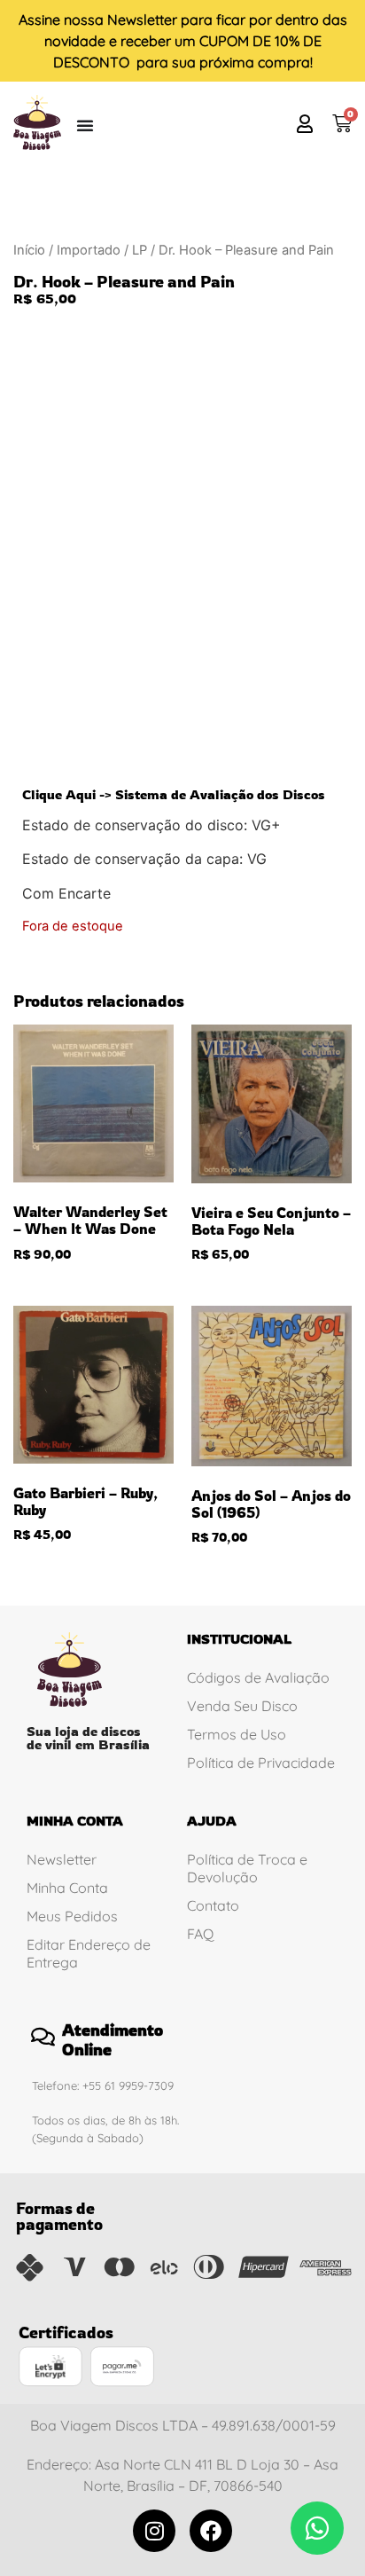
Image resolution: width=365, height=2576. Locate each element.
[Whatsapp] (317, 2528)
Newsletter (142, 20)
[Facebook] (211, 2531)
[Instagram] (154, 2531)
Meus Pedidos (72, 1916)
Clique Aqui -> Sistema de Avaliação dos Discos (174, 794)
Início (29, 250)
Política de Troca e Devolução (247, 1868)
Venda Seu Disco (242, 1706)
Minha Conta (67, 1888)
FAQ (200, 1934)
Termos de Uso (237, 1734)
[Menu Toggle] (85, 125)
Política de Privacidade (261, 1763)
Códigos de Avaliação (258, 1677)
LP (140, 250)
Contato (213, 1905)
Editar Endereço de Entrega (89, 1953)
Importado (89, 250)
